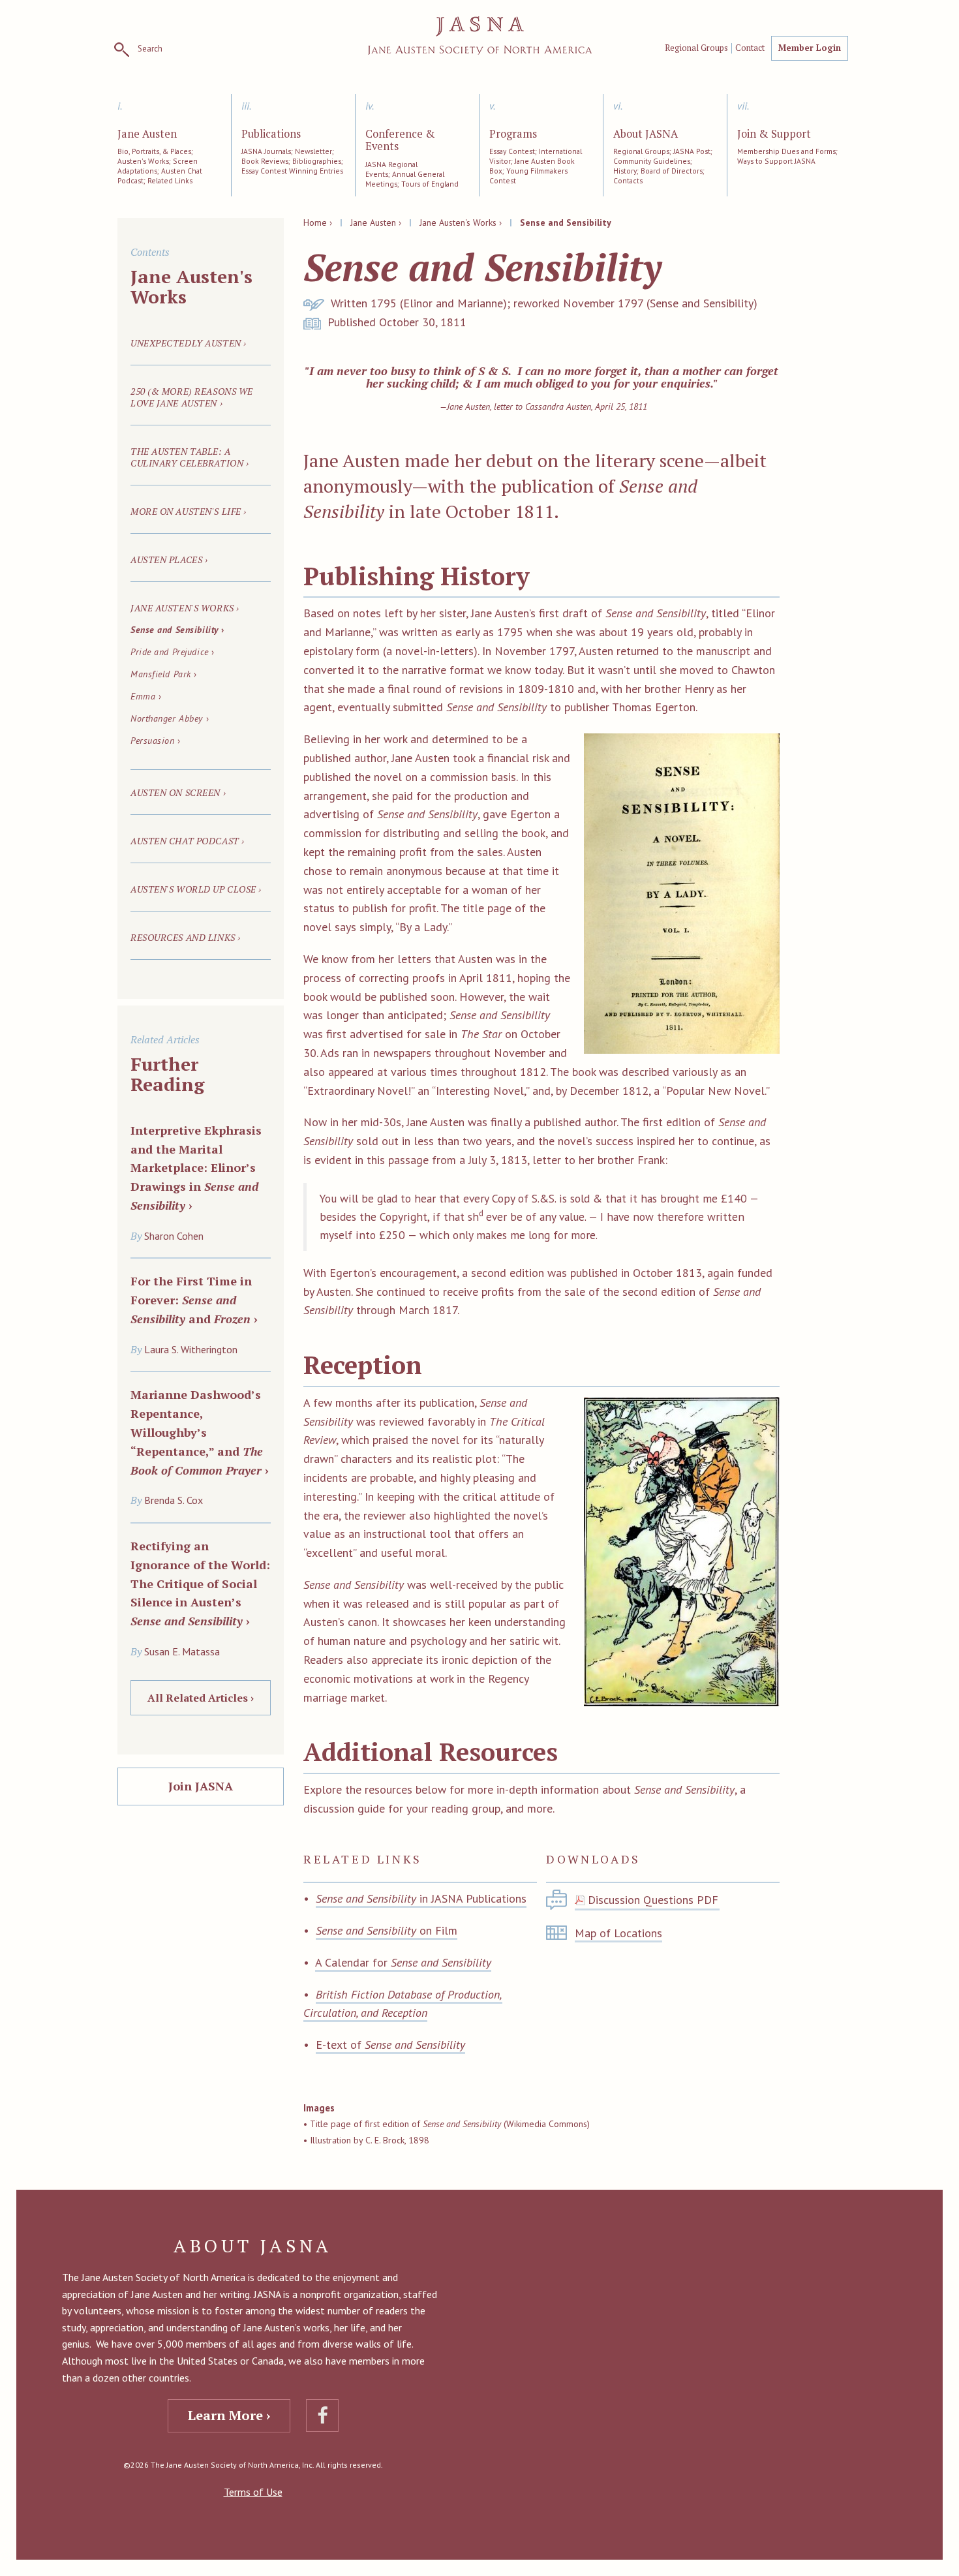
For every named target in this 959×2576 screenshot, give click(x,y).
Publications (271, 134)
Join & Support (774, 134)
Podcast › (188, 841)
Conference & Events (400, 141)
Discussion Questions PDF (653, 1900)
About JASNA (646, 134)
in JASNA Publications (421, 1898)
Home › (318, 222)
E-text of (390, 2045)
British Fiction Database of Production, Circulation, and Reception (403, 2004)
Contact (750, 48)
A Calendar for (403, 1962)
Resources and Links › (186, 937)
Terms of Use (253, 2492)
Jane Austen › (376, 222)
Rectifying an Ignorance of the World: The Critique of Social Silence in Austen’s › (200, 1583)
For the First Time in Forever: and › (194, 1300)
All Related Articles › (201, 1698)
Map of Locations (618, 1933)
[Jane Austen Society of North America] (480, 36)
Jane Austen (147, 134)
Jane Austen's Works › (461, 222)
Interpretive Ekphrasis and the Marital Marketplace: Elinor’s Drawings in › (196, 1168)
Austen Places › (169, 560)
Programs (513, 134)
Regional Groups (696, 48)
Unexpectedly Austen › (189, 343)
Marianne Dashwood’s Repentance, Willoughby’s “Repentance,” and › (200, 1432)
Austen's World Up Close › (196, 889)
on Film (387, 1930)
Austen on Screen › (178, 792)
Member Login (810, 48)
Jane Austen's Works (191, 286)
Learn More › (229, 2415)
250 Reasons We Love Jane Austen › (192, 397)
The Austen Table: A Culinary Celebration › (190, 457)
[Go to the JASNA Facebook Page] (322, 2415)
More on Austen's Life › (189, 511)
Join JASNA (201, 1786)
